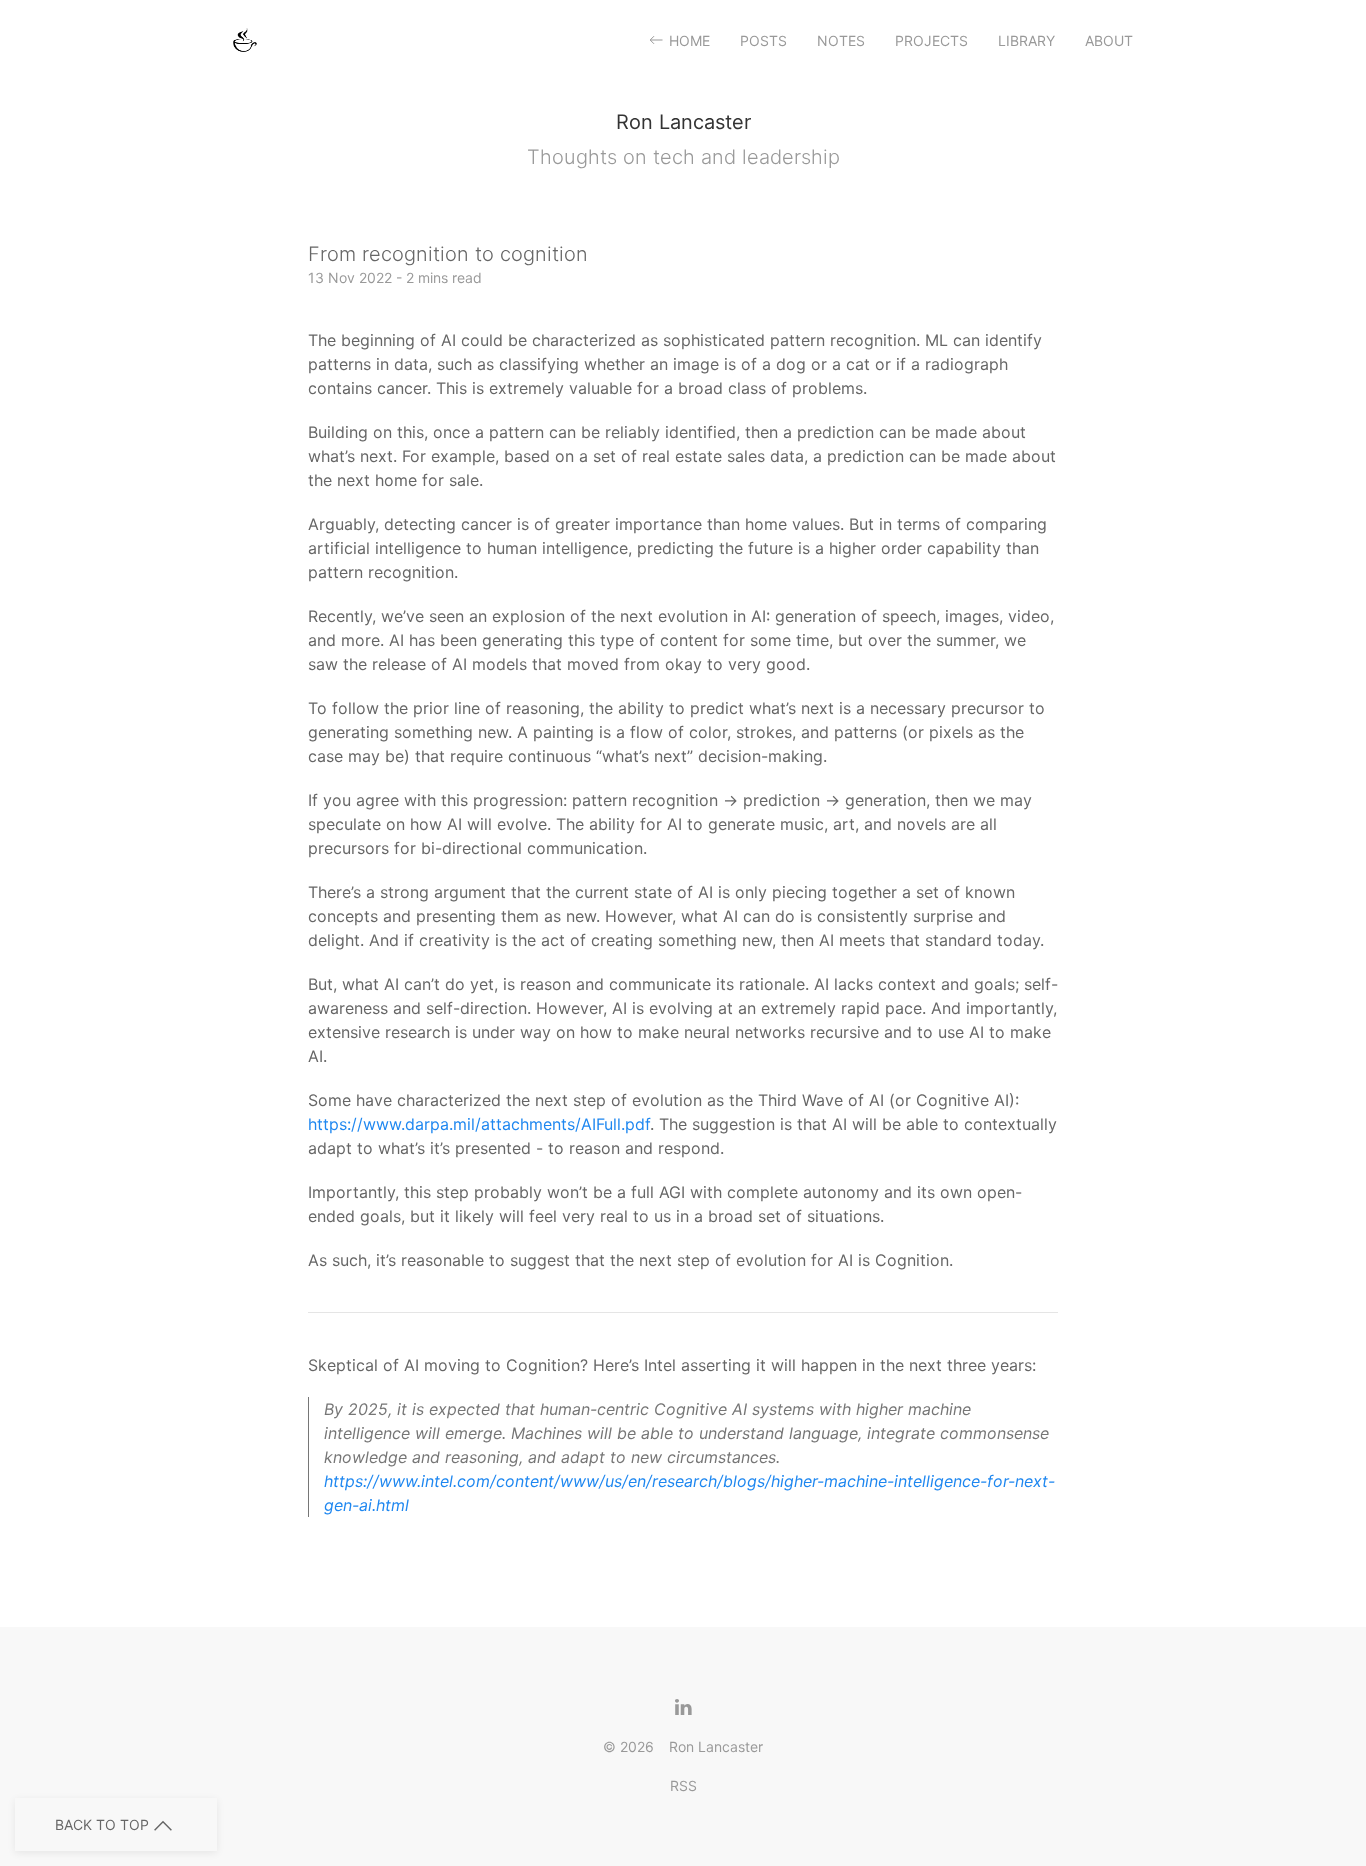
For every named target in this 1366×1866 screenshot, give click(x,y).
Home (689, 40)
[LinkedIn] (675, 1707)
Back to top (102, 1824)
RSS (683, 1785)
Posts (763, 40)
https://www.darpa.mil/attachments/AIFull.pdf (479, 1124)
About (1109, 40)
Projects (931, 40)
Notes (841, 40)
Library (1026, 40)
